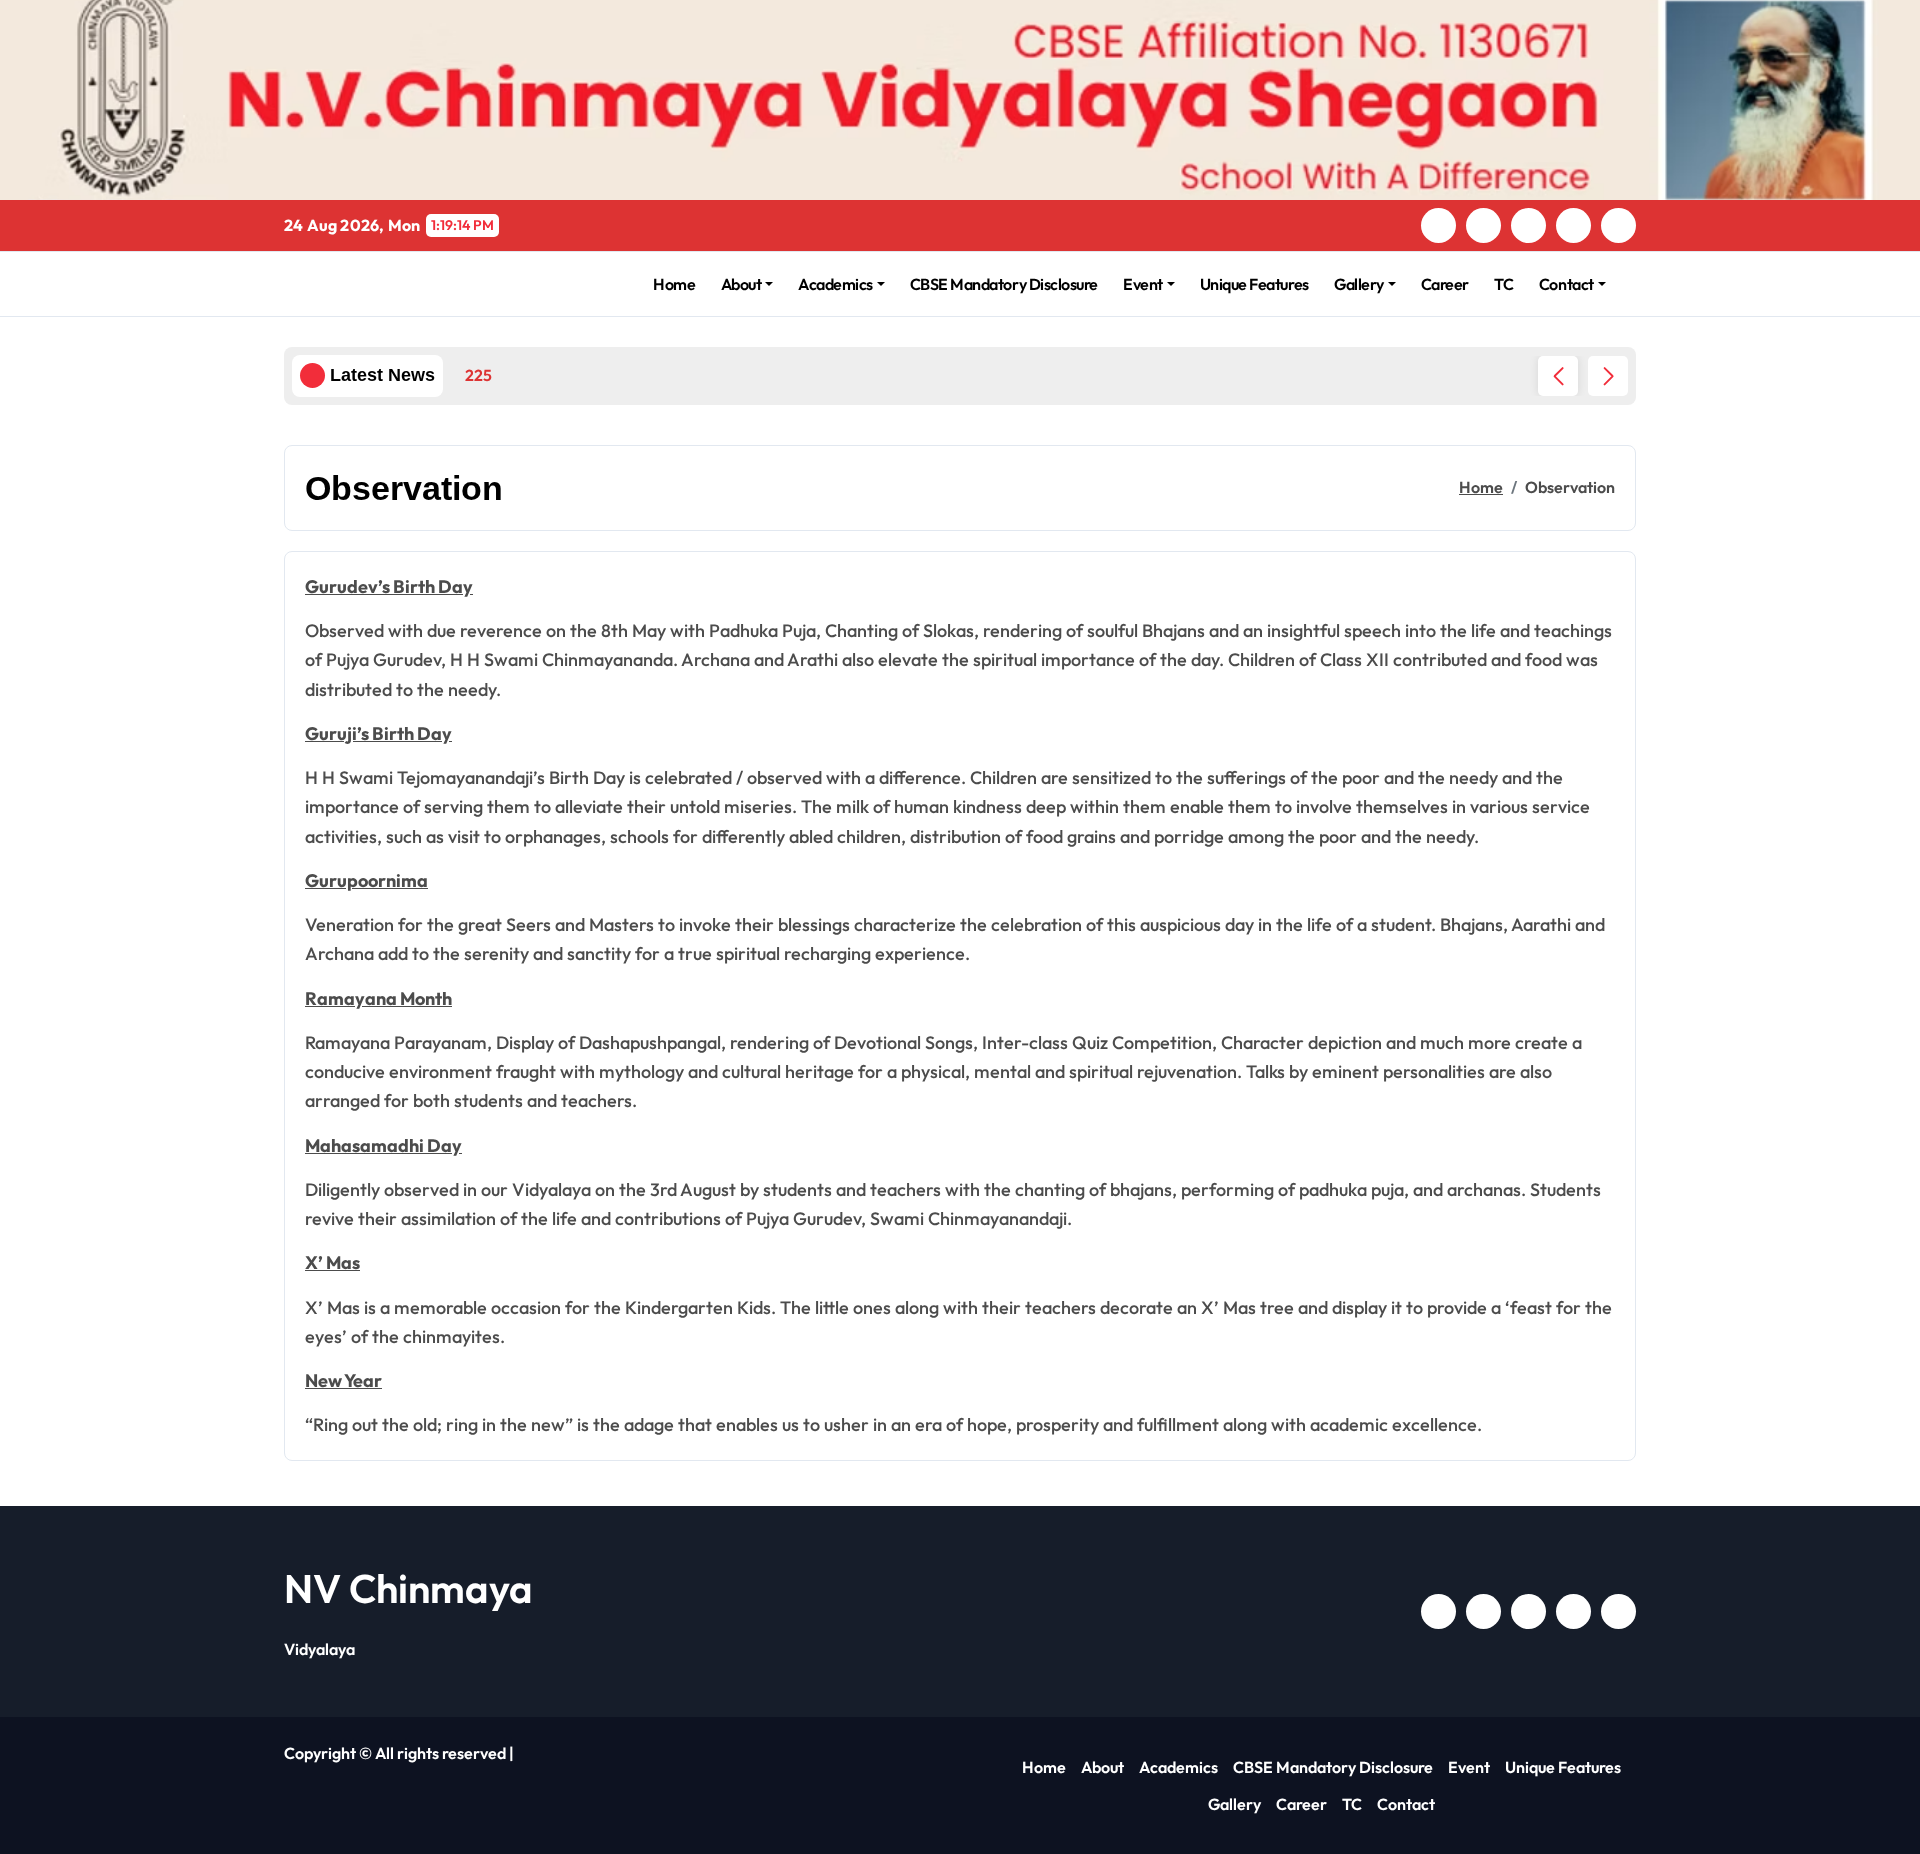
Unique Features (1254, 284)
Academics (835, 284)
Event (1143, 284)
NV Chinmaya (408, 1588)
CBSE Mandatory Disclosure (1004, 284)
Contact (1566, 284)
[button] (1608, 376)
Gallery (1359, 284)
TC (1503, 284)
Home (674, 284)
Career (1445, 284)
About (741, 284)
